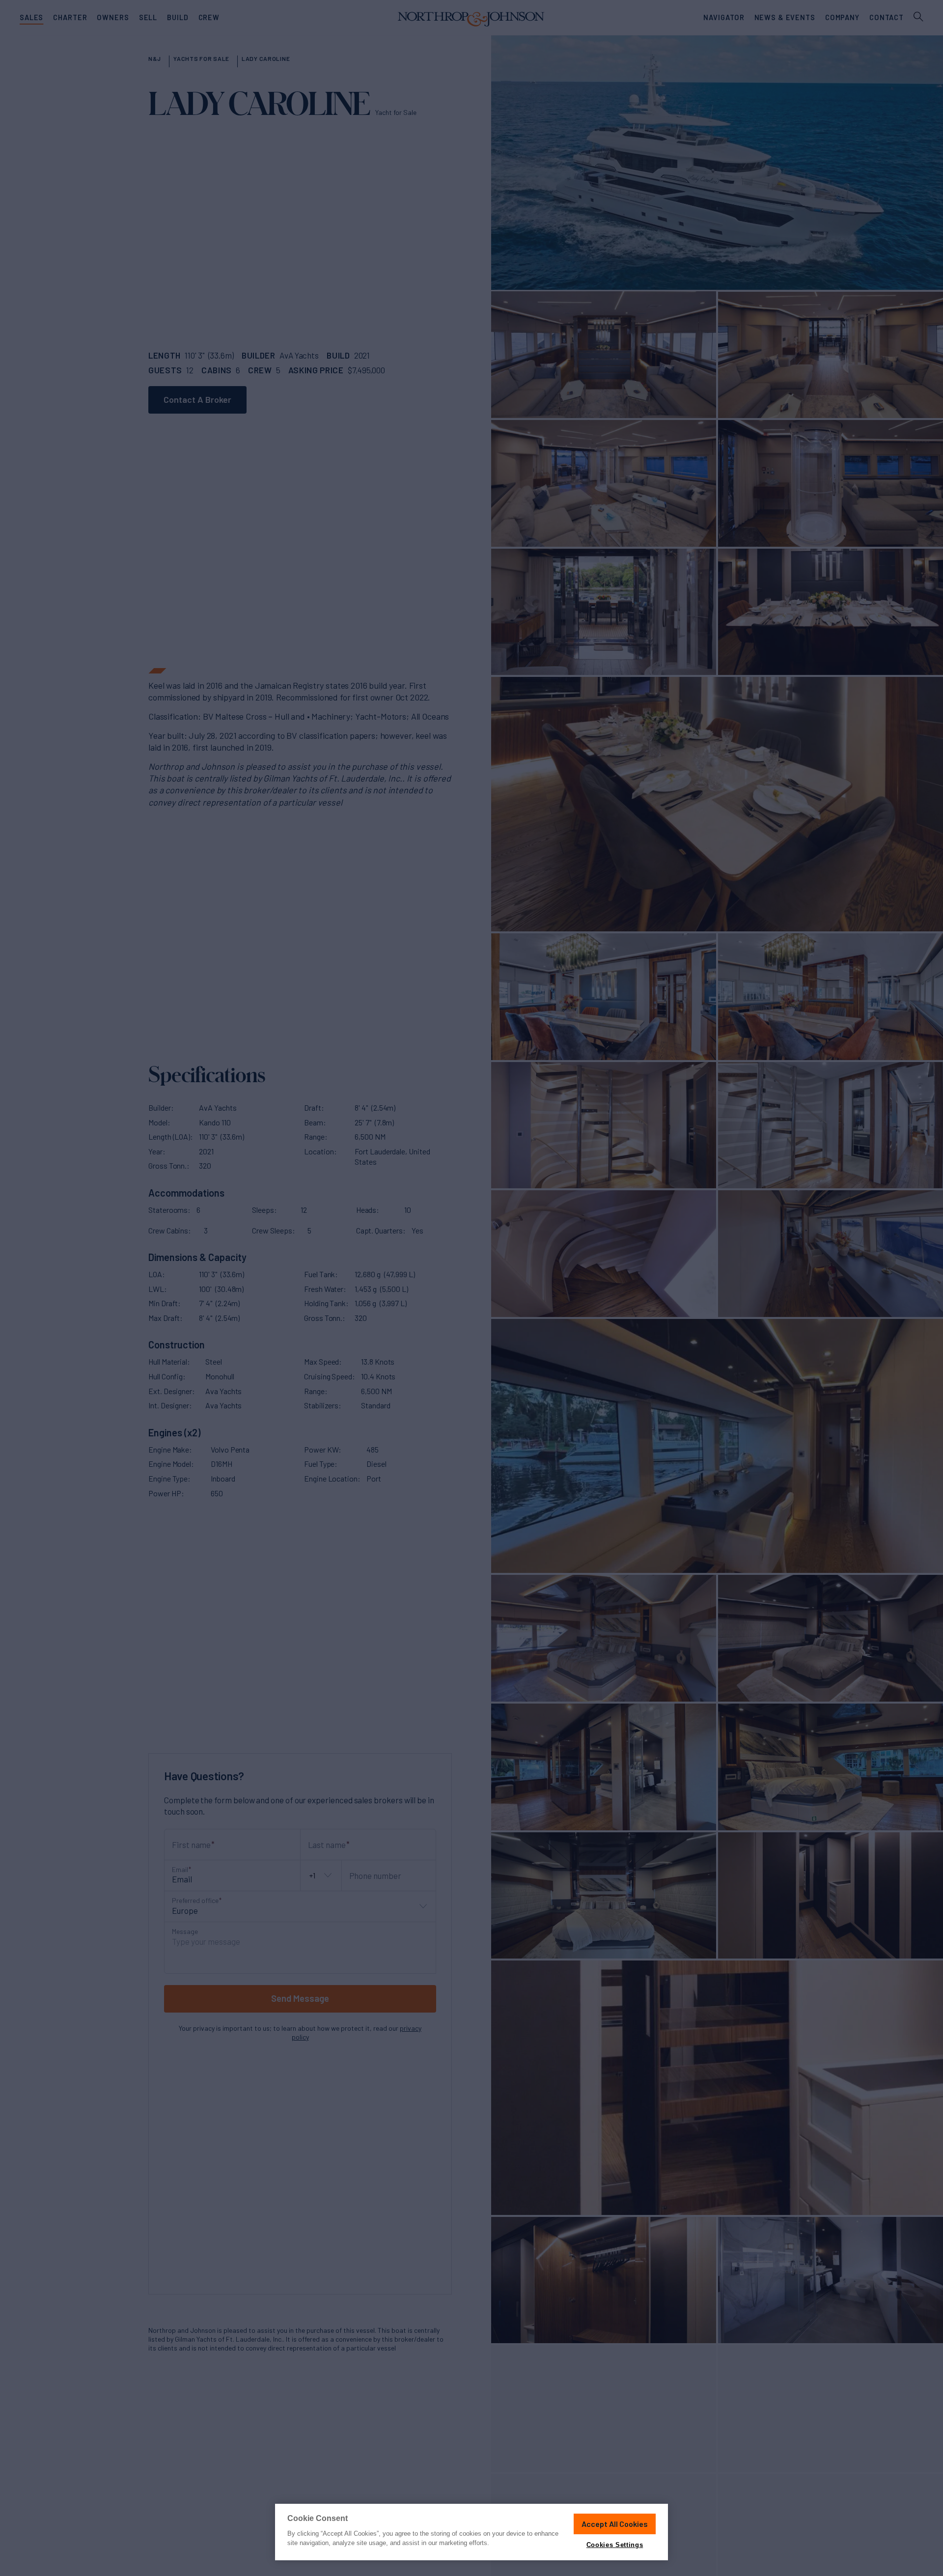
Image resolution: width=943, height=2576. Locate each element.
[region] (471, 2532)
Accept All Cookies (615, 2524)
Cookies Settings (615, 2545)
